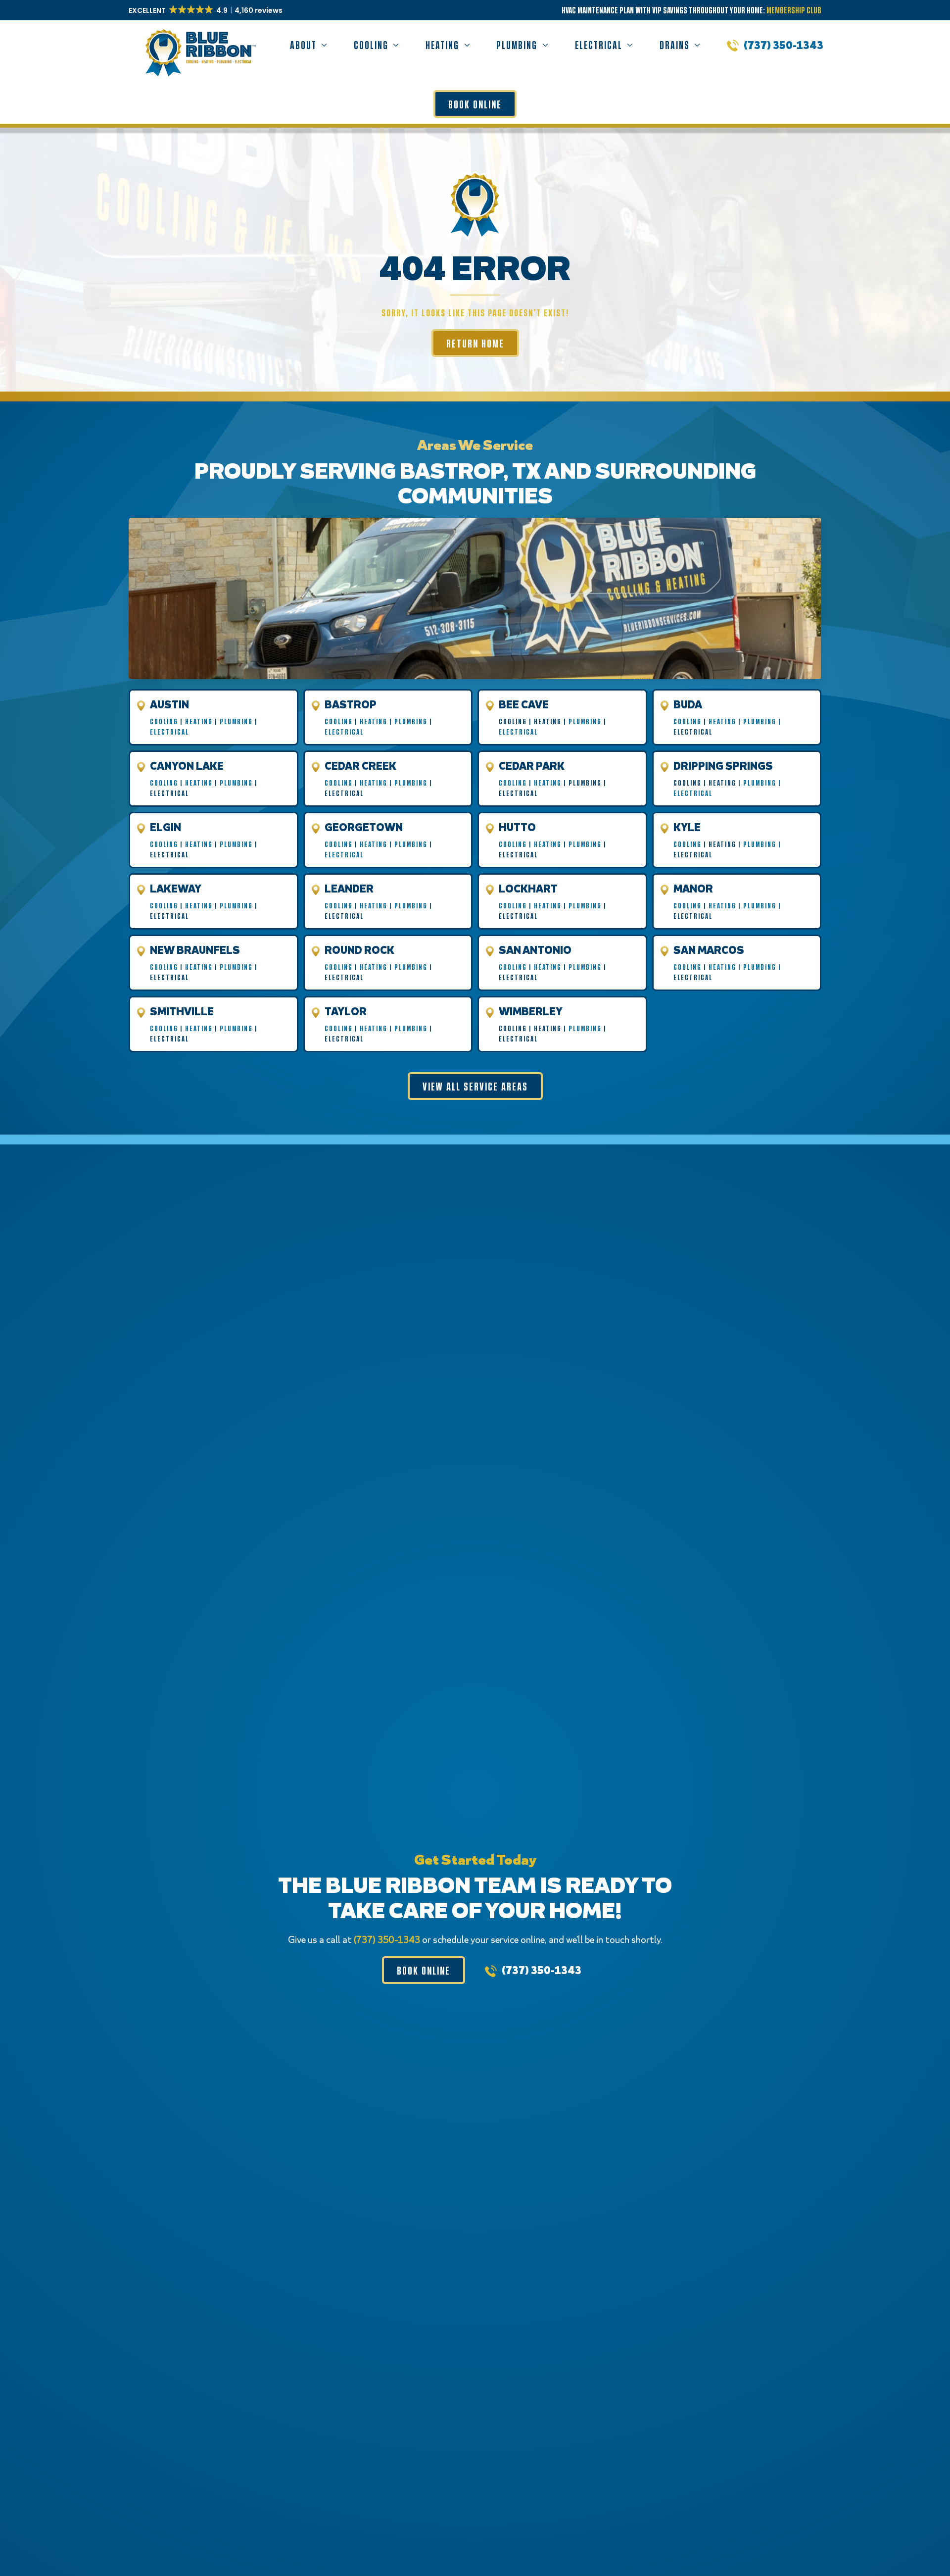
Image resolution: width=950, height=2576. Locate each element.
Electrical (169, 732)
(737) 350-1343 (784, 45)
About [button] (303, 45)
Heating (199, 721)
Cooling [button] (371, 45)
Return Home (475, 343)
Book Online (475, 104)
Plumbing (236, 721)
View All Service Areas (475, 1086)
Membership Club (794, 10)
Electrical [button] (599, 45)
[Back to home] (199, 45)
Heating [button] (442, 45)
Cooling (164, 721)
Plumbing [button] (517, 45)
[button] (206, 10)
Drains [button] (675, 45)
